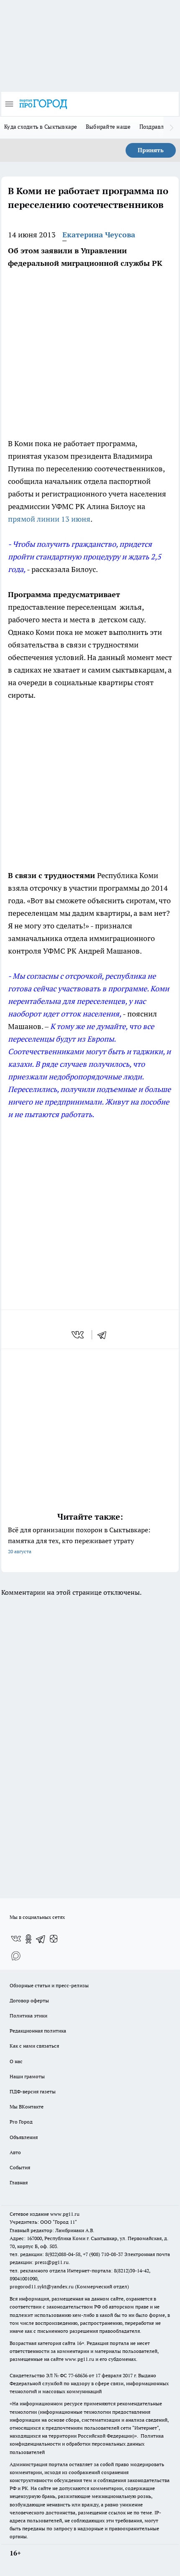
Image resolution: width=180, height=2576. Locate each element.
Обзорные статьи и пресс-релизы (49, 1985)
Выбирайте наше (108, 127)
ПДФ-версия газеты (33, 2091)
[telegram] (105, 1335)
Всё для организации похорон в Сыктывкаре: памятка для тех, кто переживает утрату (79, 1540)
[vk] (78, 1335)
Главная (19, 2182)
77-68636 (78, 2375)
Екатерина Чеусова (99, 235)
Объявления (24, 2137)
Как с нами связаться (34, 2046)
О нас (16, 2061)
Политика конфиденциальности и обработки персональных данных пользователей (87, 2444)
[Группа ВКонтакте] (16, 1939)
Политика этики (28, 2016)
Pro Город (21, 2122)
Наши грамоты (27, 2076)
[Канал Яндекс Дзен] (54, 1939)
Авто (15, 2152)
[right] (172, 127)
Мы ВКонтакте (27, 2107)
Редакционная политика (38, 2031)
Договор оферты (29, 2000)
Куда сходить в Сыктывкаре (41, 127)
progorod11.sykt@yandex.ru (42, 2286)
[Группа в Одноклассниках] (28, 1939)
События (20, 2167)
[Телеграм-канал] (41, 1939)
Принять (151, 150)
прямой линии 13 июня (49, 519)
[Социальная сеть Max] (16, 1956)
